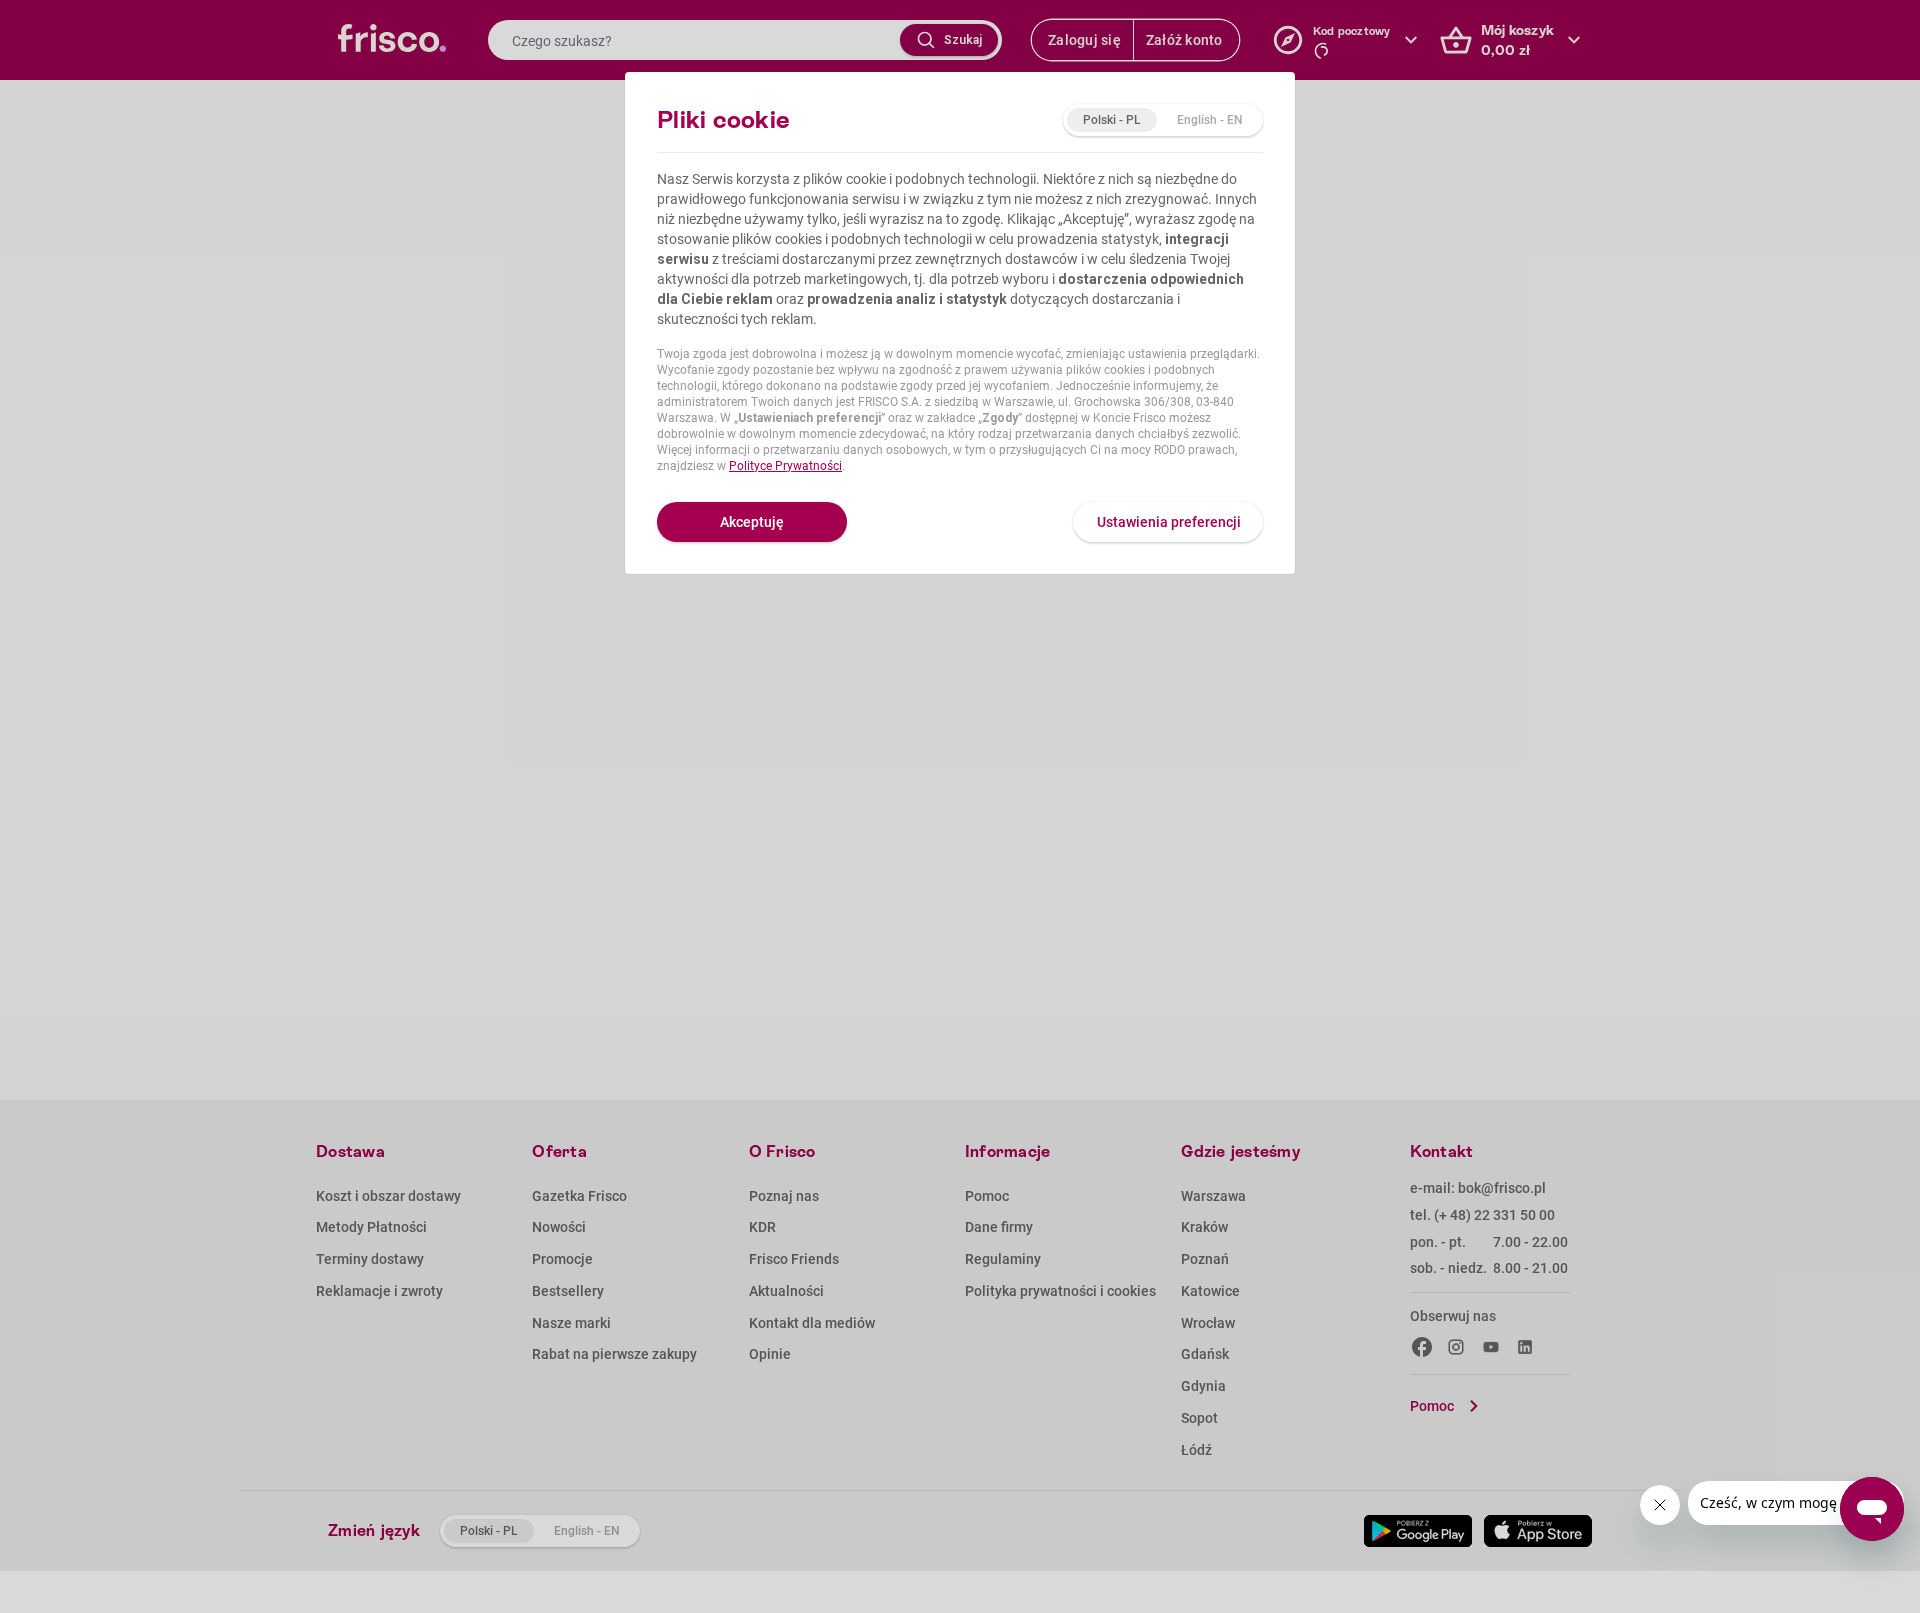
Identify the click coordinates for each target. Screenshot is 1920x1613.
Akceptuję (752, 522)
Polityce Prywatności (785, 466)
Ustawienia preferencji (1169, 522)
